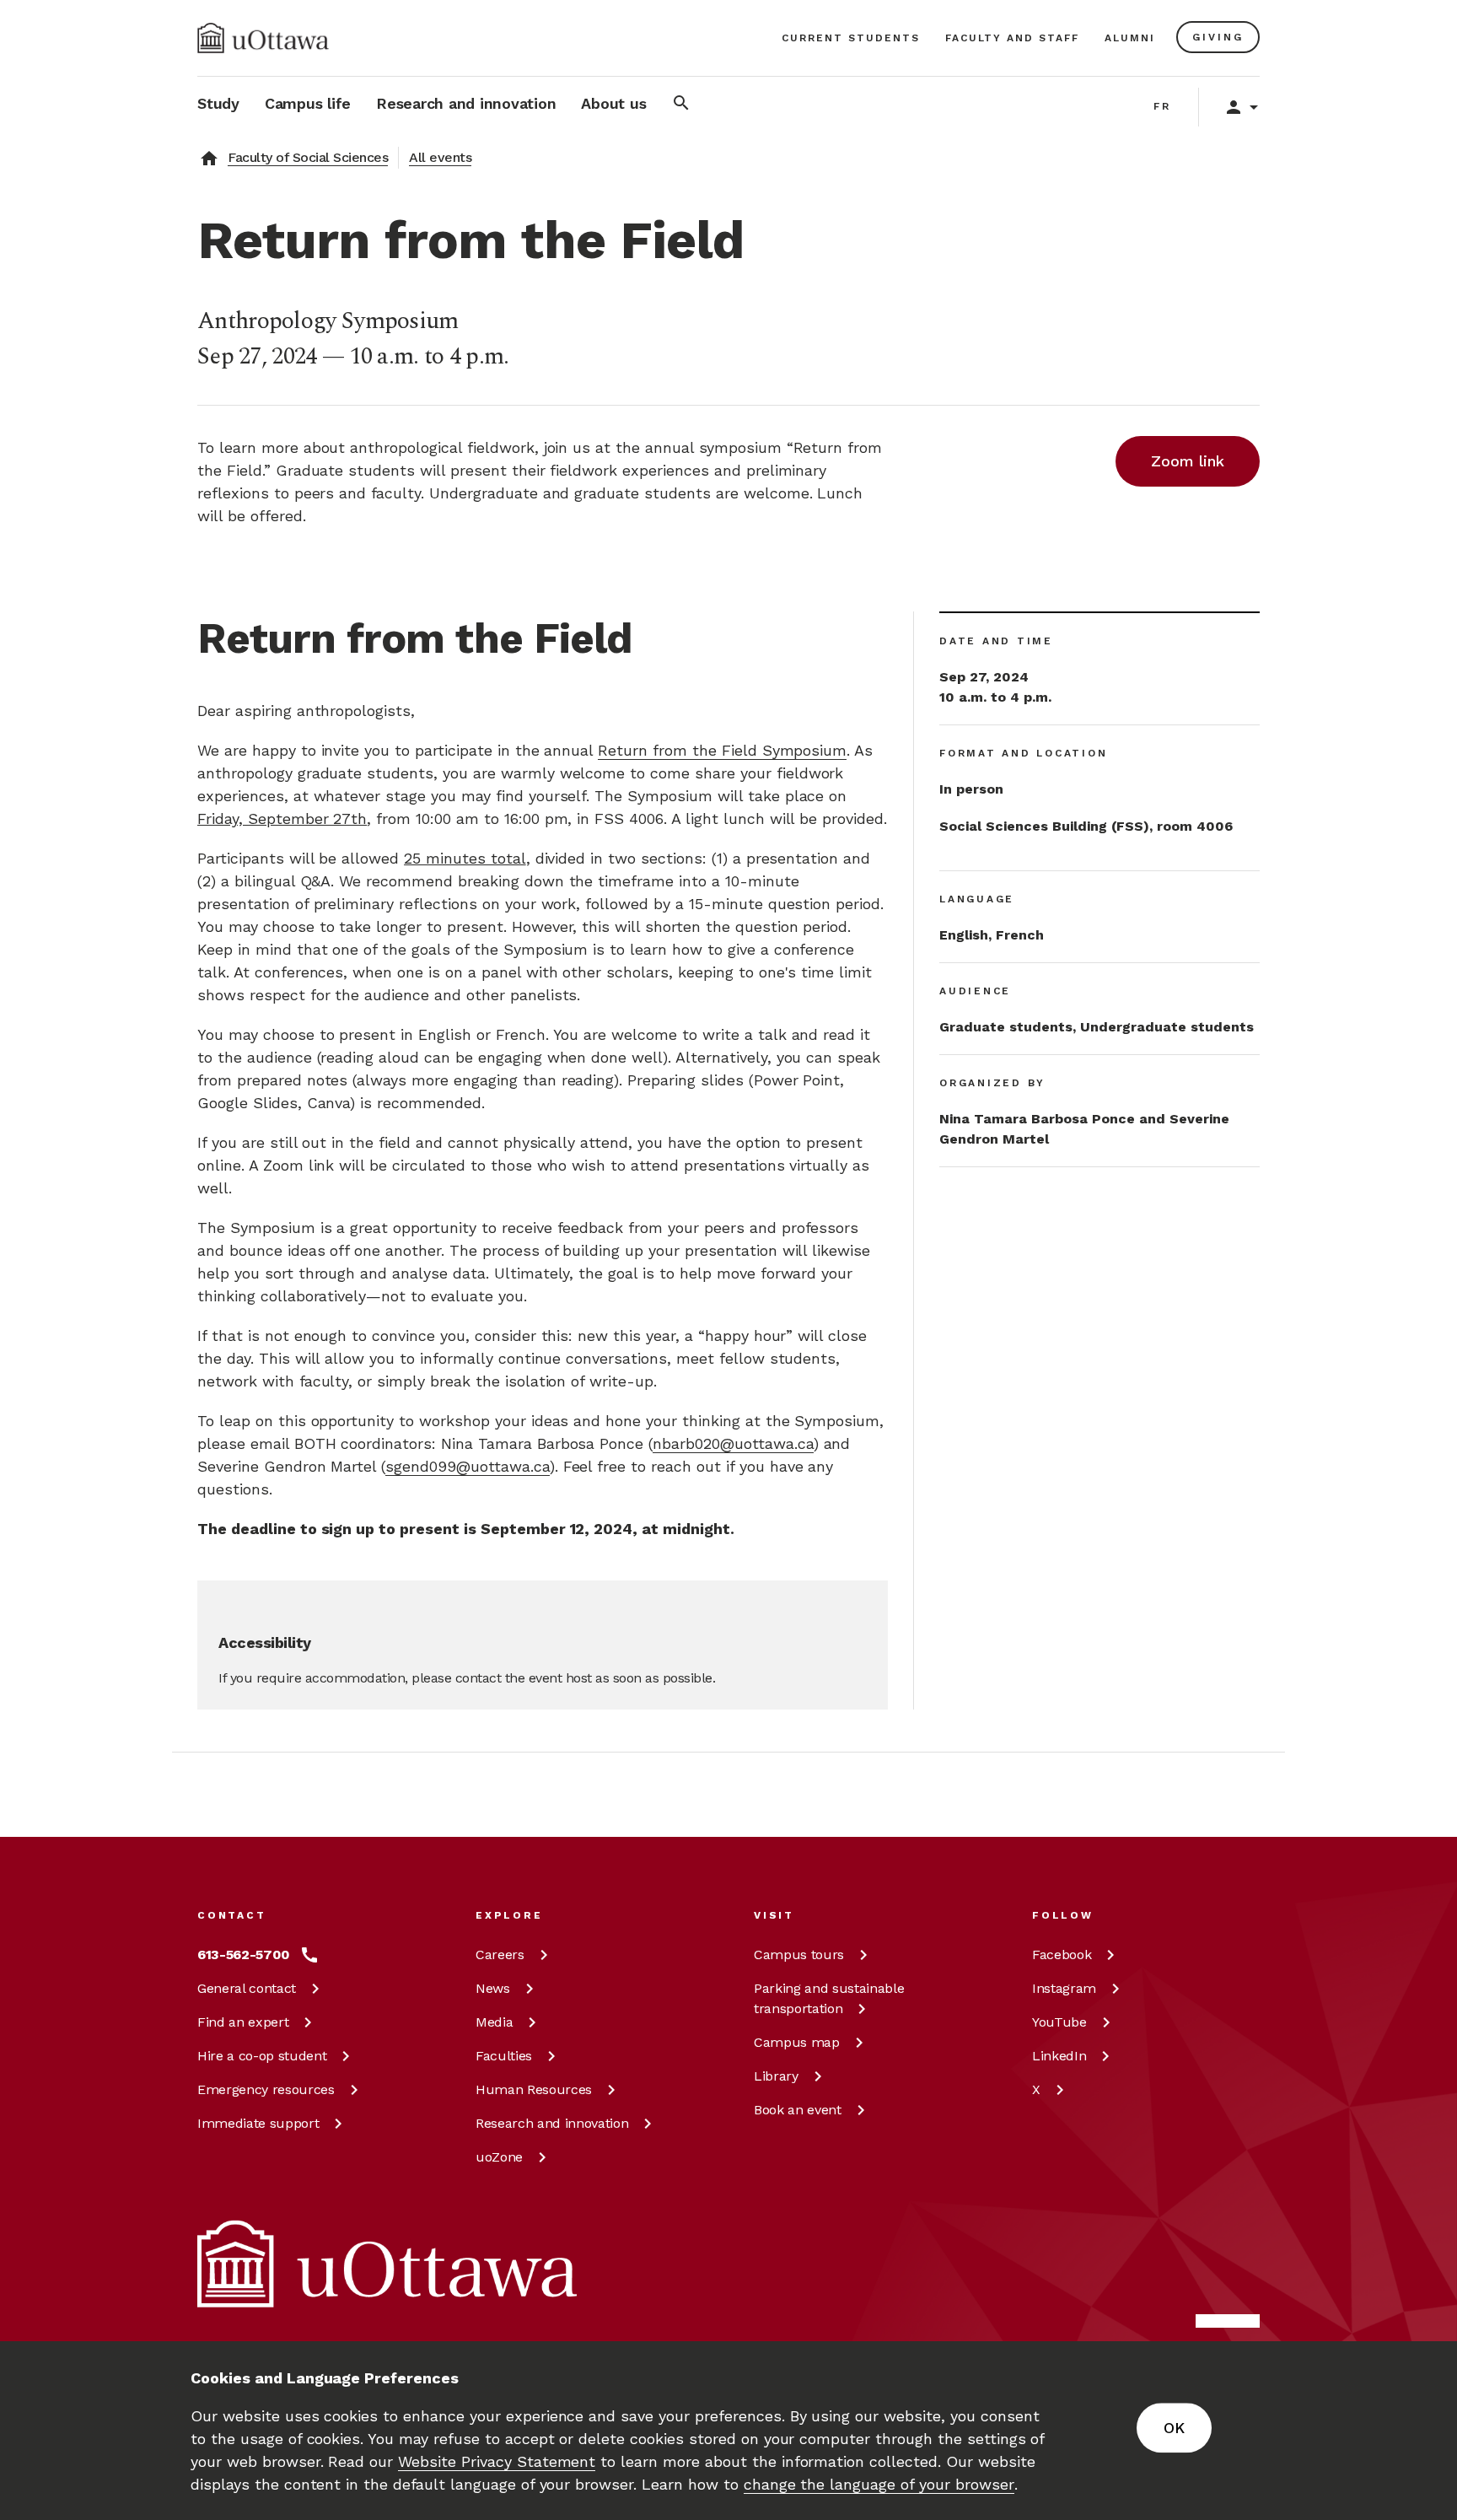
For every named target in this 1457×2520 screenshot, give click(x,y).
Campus (799, 1955)
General (247, 1988)
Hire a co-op (262, 2056)
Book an (798, 2110)
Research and (552, 2123)
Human (534, 2089)
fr (1162, 106)
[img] (263, 38)
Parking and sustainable (829, 1998)
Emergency (266, 2089)
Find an (243, 2022)
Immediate (258, 2123)
